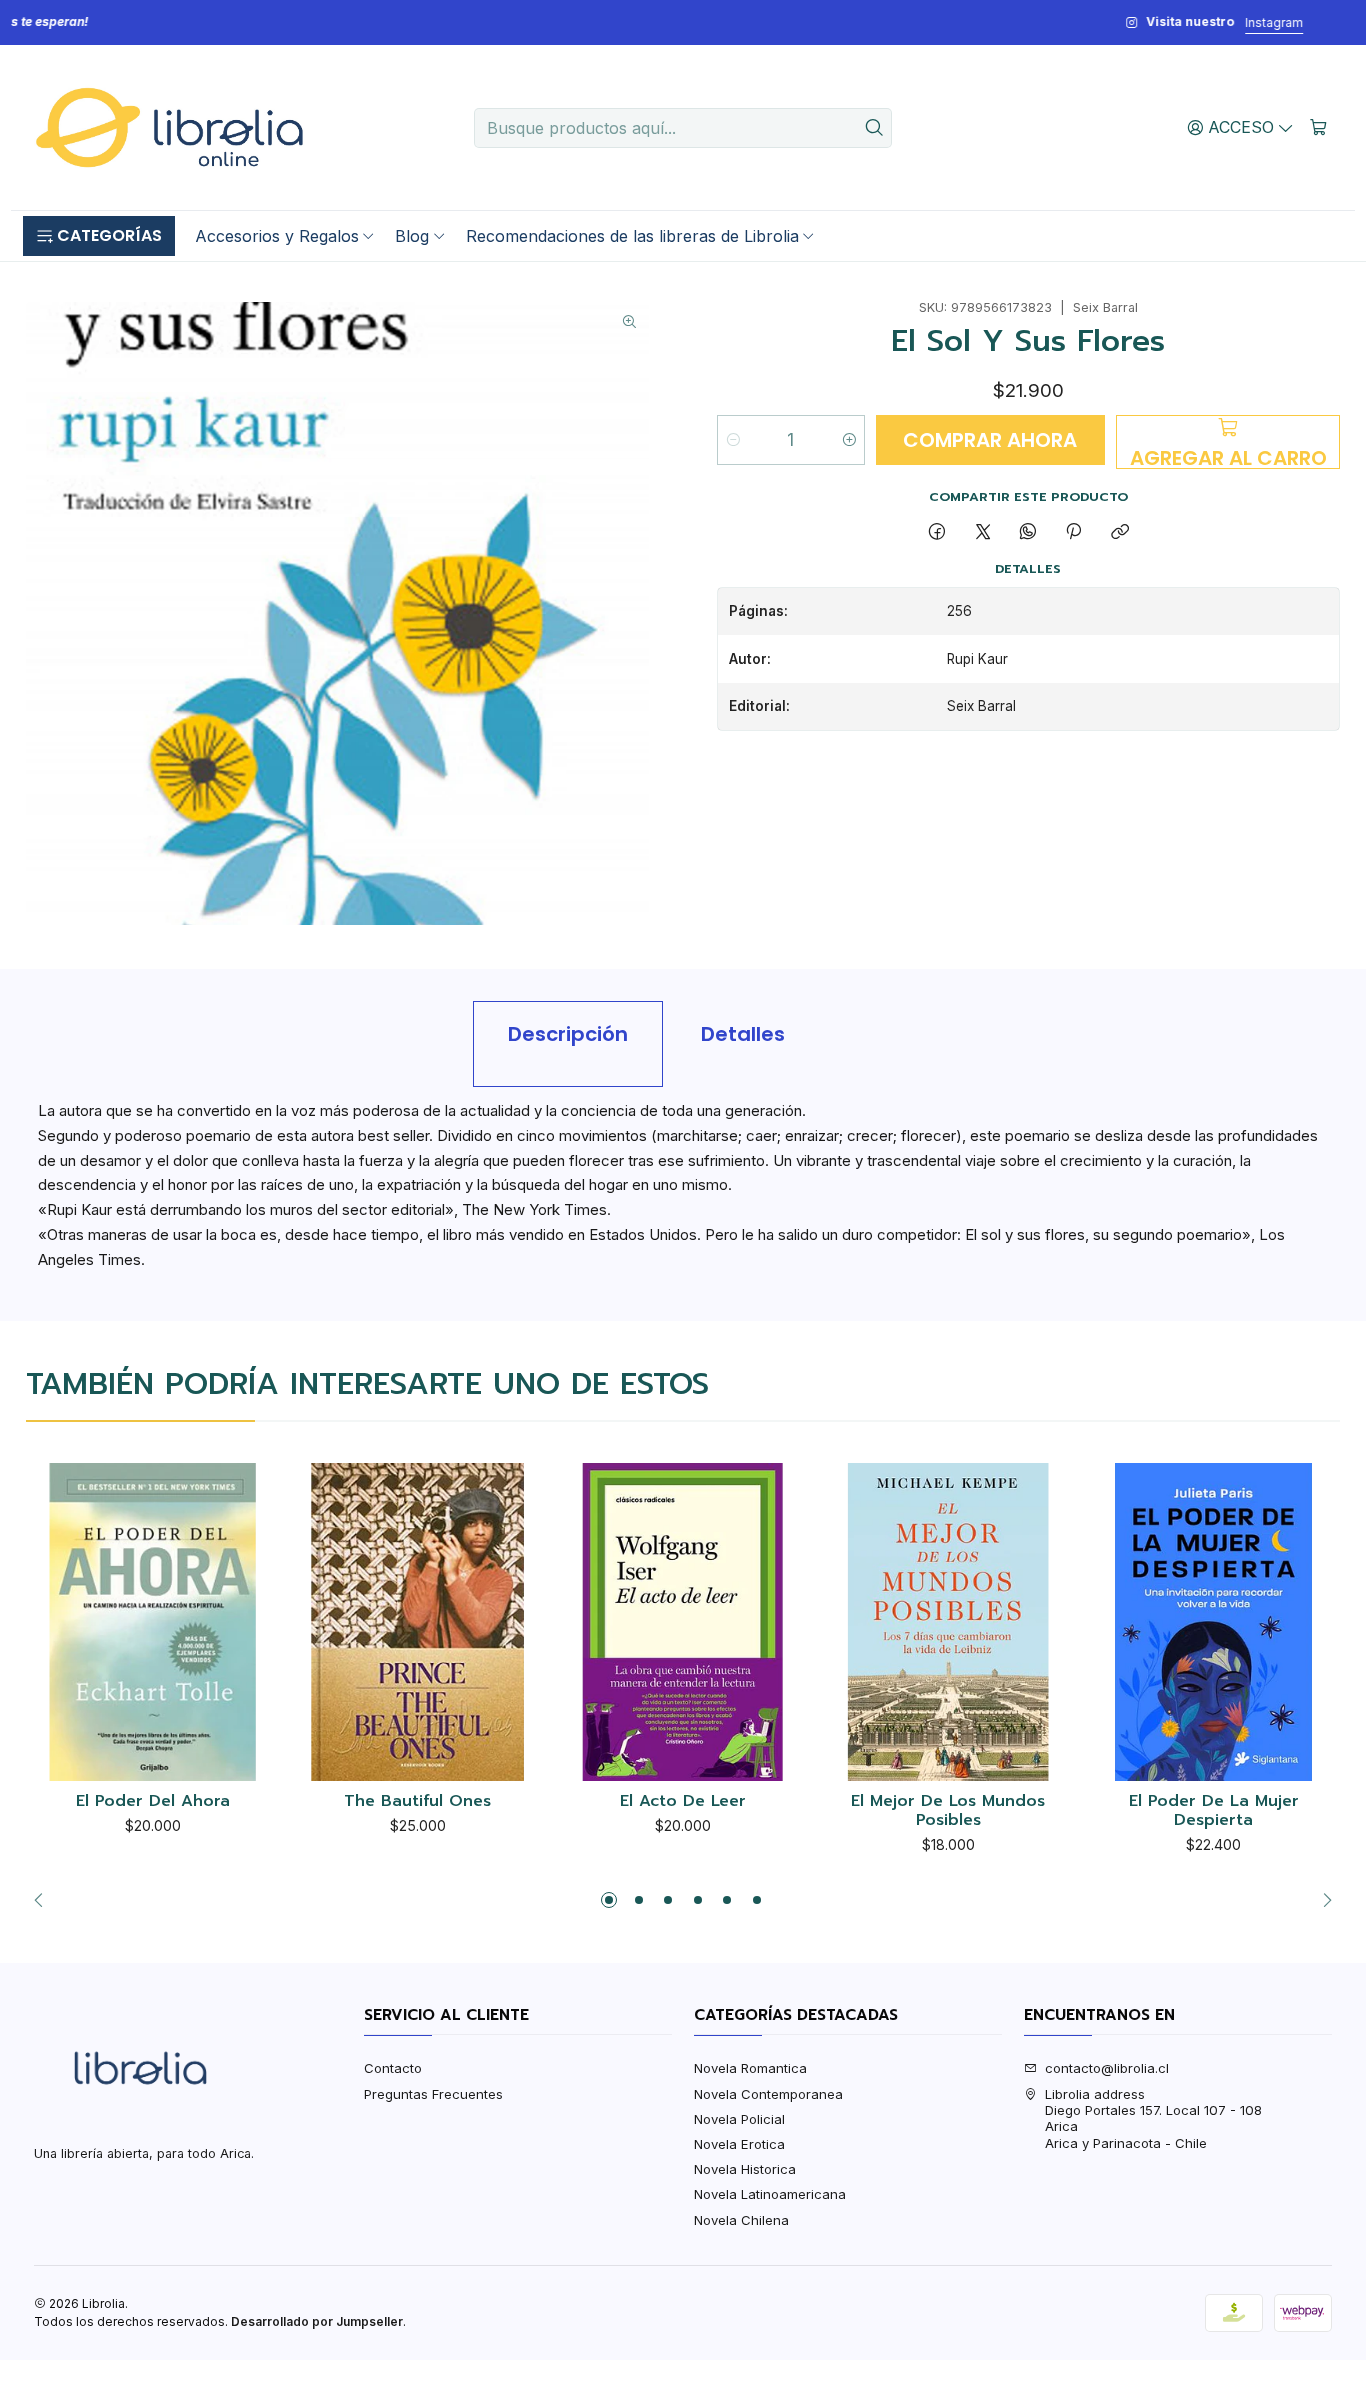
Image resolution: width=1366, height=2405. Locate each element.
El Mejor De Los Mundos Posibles (948, 1811)
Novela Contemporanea (768, 2094)
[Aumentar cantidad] (848, 440)
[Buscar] (875, 128)
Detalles (743, 1034)
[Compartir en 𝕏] (982, 532)
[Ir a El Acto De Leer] (683, 1622)
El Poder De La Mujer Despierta (1214, 1811)
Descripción (568, 1034)
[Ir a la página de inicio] (169, 128)
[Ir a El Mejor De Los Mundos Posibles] (948, 1622)
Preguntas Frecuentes (433, 2094)
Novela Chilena (741, 2220)
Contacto (393, 2068)
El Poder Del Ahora (153, 1802)
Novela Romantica (750, 2068)
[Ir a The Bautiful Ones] (418, 1622)
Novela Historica (745, 2169)
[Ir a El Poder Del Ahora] (152, 1622)
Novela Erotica (739, 2144)
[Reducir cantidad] (733, 440)
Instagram (743, 22)
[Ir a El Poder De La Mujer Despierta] (1213, 1622)
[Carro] (1318, 127)
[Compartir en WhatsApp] (1027, 532)
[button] (99, 236)
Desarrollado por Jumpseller (317, 2321)
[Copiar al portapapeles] (1119, 532)
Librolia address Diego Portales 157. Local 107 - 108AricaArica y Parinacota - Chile (1153, 2118)
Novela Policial (739, 2119)
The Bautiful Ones (417, 1802)
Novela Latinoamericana (770, 2194)
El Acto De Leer (683, 1802)
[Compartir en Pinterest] (1074, 532)
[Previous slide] (44, 1900)
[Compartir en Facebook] (937, 532)
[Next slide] (1322, 1900)
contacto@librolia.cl (1107, 2068)
